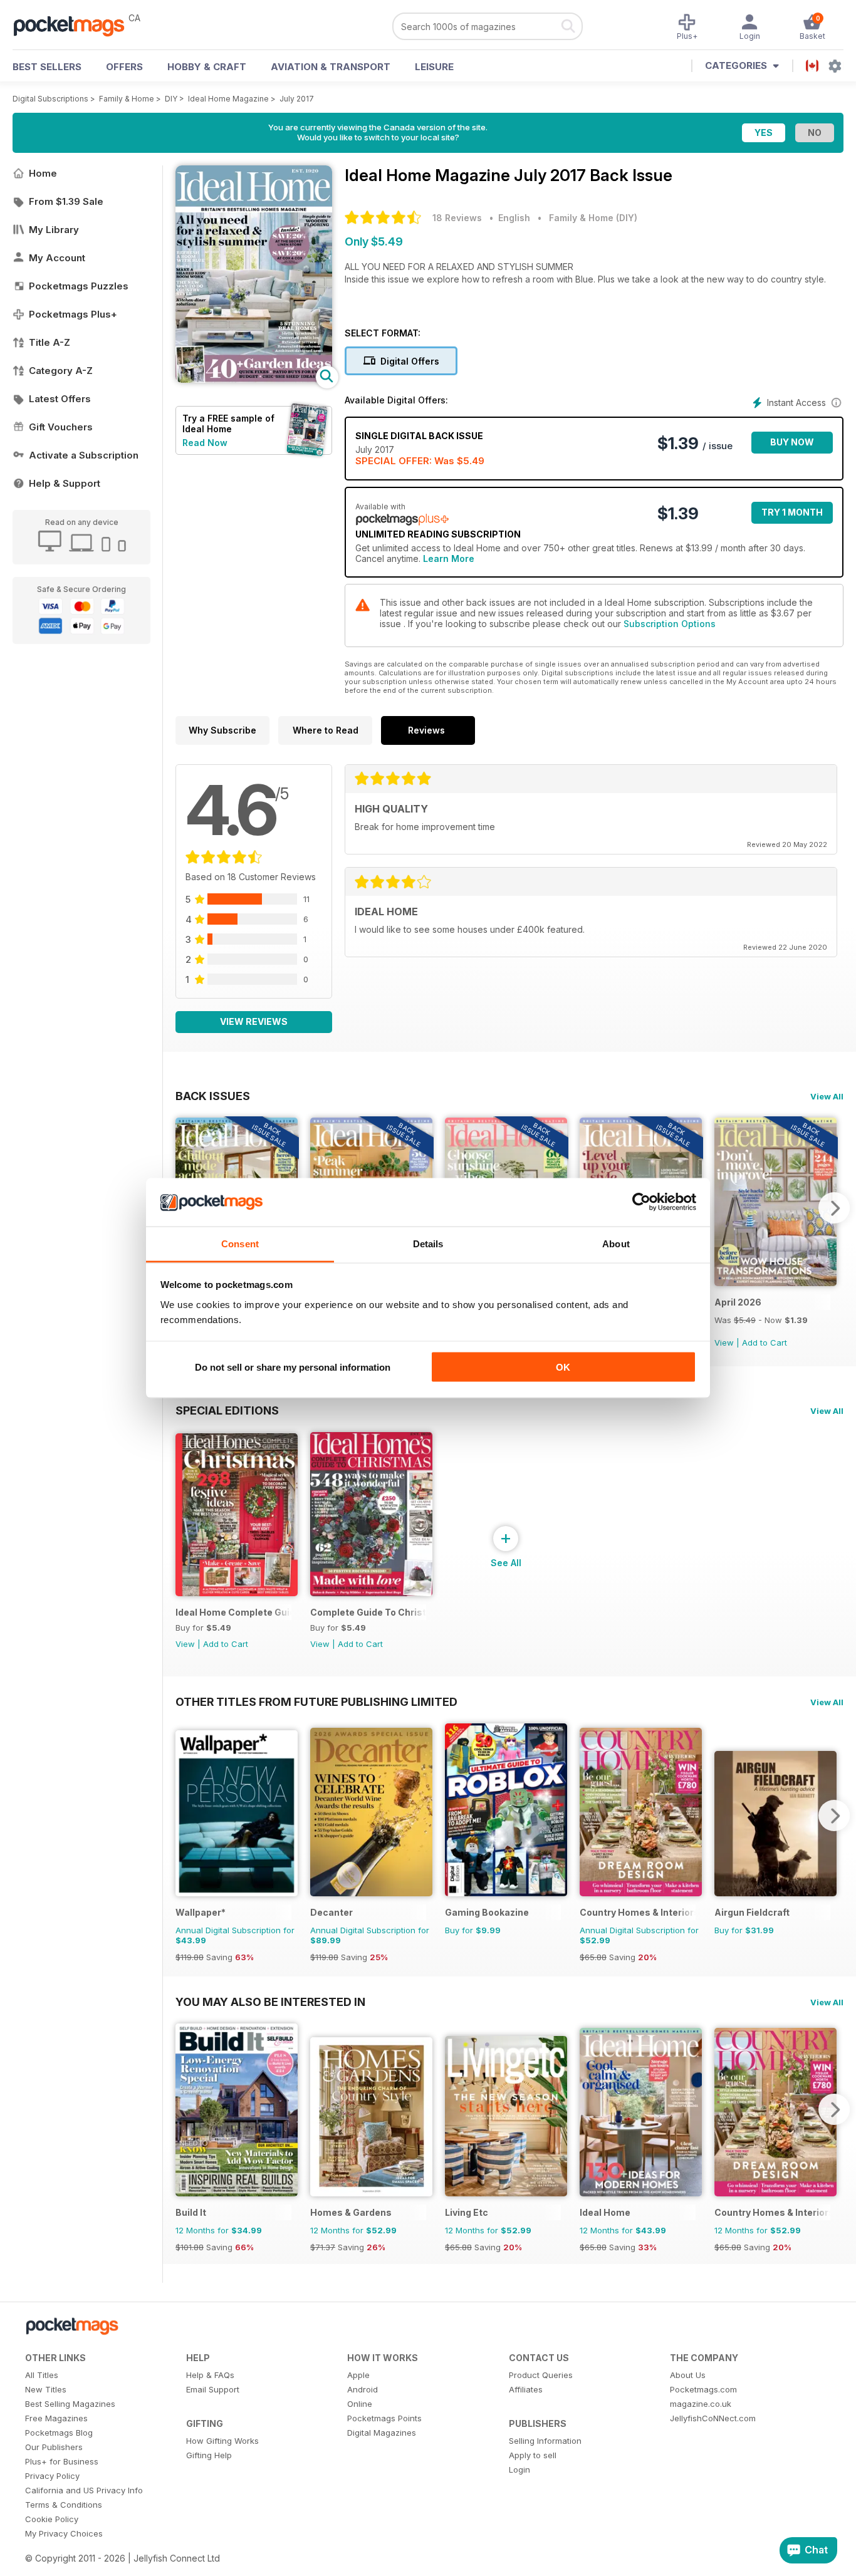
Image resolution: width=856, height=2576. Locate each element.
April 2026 (738, 1302)
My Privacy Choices (64, 2533)
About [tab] (616, 1243)
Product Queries (541, 2375)
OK (563, 1367)
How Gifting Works (222, 2441)
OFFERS (124, 67)
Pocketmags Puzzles (79, 286)
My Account (57, 258)
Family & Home (127, 99)
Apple (358, 2375)
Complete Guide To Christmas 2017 (368, 1612)
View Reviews (254, 1021)
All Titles (42, 2375)
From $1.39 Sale (66, 201)
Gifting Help (209, 2455)
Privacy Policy (52, 2476)
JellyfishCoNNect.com (713, 2418)
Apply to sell (533, 2455)
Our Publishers (54, 2447)
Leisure (434, 67)
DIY (171, 99)
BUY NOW (792, 442)
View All (827, 1096)
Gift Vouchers (61, 427)
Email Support (213, 2389)
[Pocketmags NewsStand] (75, 25)
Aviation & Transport (331, 67)
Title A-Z (50, 342)
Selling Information (545, 2441)
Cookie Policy (52, 2519)
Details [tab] (428, 1243)
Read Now (205, 443)
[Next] (834, 1208)
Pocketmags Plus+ (73, 314)
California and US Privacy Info (84, 2490)
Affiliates (526, 2389)
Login (519, 2470)
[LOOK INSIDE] (254, 379)
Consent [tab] (240, 1243)
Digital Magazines (382, 2433)
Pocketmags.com (703, 2389)
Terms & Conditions (64, 2505)
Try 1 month (792, 512)
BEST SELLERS (47, 67)
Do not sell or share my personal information (293, 1367)
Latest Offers (60, 399)
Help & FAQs (210, 2375)
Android (363, 2389)
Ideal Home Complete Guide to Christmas (233, 1612)
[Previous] (185, 1815)
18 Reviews (457, 218)
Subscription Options (670, 624)
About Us (688, 2375)
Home (43, 173)
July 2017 (297, 99)
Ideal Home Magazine (228, 99)
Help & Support (65, 483)
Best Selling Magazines (70, 2404)
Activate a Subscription (84, 455)
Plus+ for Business (62, 2461)
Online (360, 2404)
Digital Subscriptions (50, 99)
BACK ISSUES (213, 1096)
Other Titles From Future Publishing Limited (316, 1701)
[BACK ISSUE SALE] (775, 1283)
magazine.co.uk (701, 2404)
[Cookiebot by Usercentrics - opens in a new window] (641, 1202)
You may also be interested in (270, 2002)
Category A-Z (61, 371)
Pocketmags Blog (59, 2433)
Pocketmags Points (384, 2418)
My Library (54, 230)
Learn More (449, 558)
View (724, 1343)
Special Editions (227, 1410)
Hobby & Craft (207, 67)
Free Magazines (56, 2418)
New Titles (46, 2389)
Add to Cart (765, 1343)
